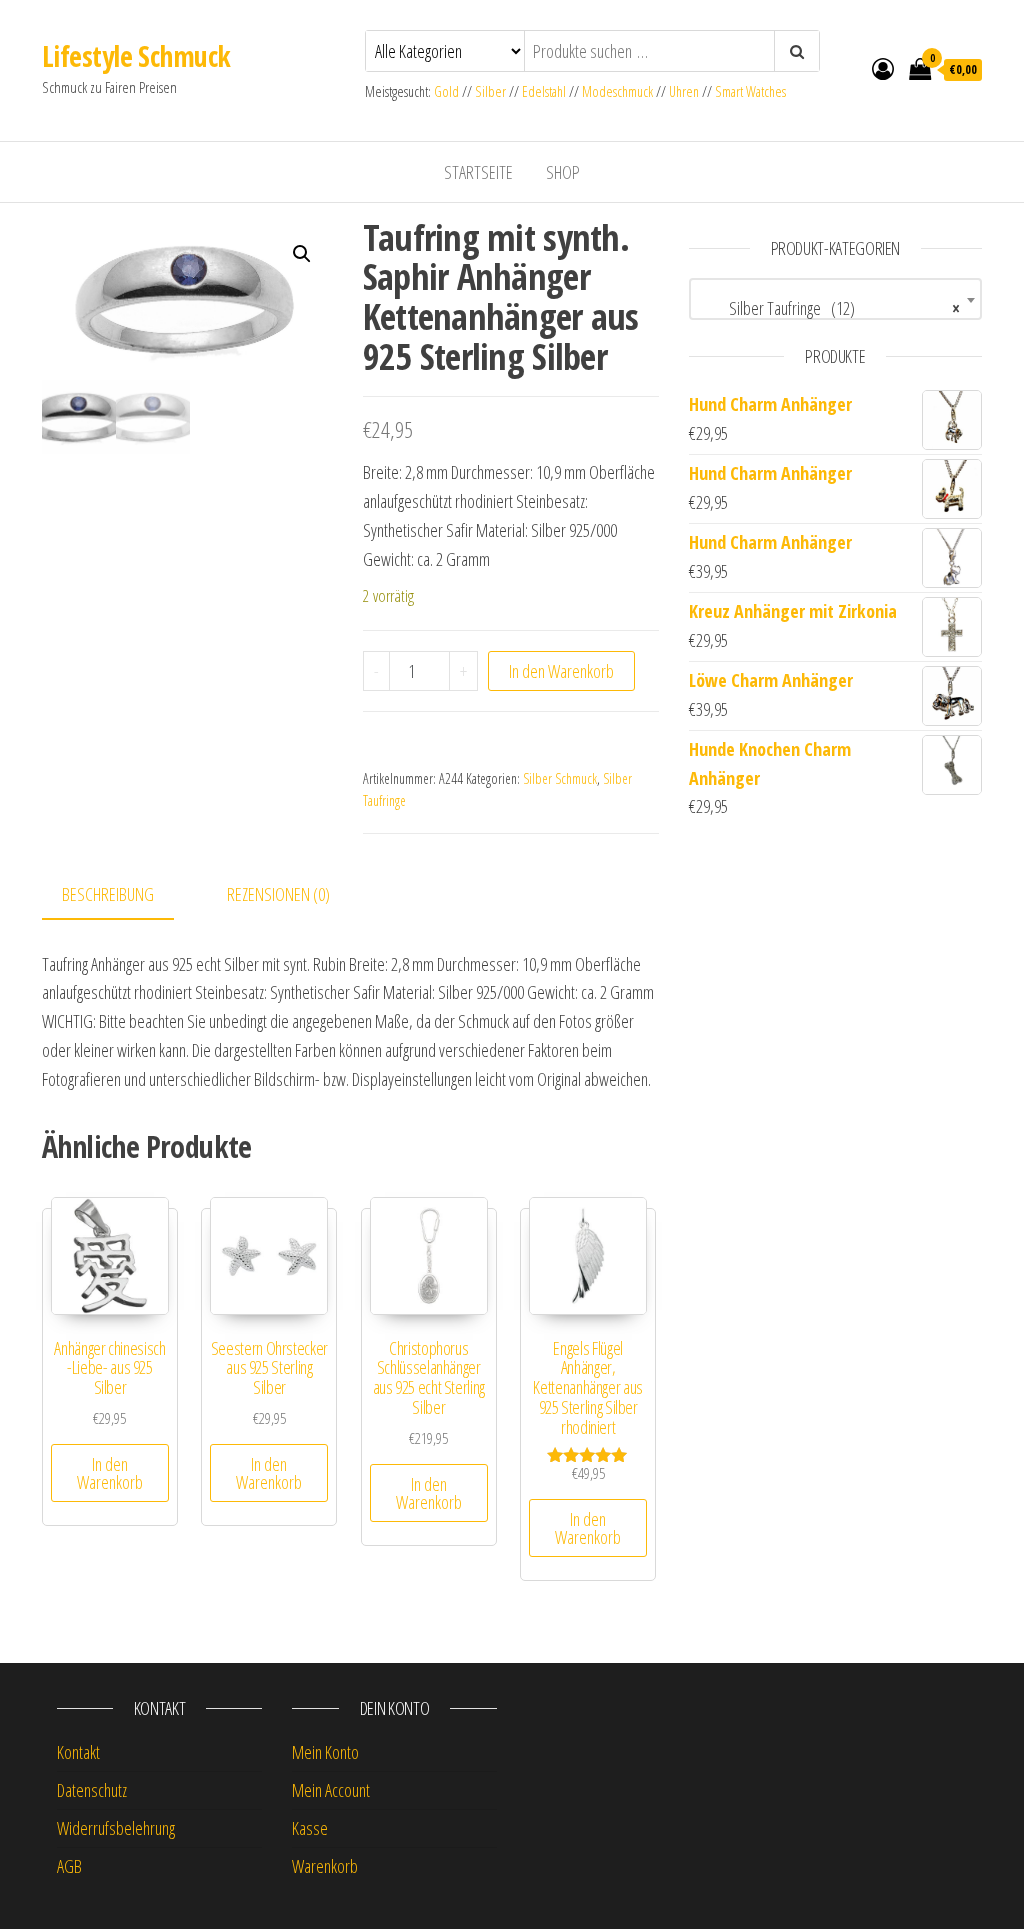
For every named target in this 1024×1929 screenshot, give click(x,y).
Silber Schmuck (560, 778)
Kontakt (78, 1752)
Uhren (684, 91)
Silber (490, 91)
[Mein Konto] (883, 68)
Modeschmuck (617, 91)
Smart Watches (750, 91)
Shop (563, 172)
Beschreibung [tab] (108, 894)
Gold (448, 91)
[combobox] (835, 299)
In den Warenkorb (561, 671)
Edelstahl (544, 91)
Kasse (310, 1828)
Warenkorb (325, 1866)
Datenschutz (92, 1790)
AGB (69, 1866)
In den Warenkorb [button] (110, 1473)
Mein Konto (325, 1752)
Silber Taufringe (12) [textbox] (829, 308)
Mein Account (331, 1790)
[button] (302, 254)
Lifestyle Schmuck (136, 56)
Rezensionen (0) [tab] (278, 894)
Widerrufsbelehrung (116, 1828)
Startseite (478, 172)
